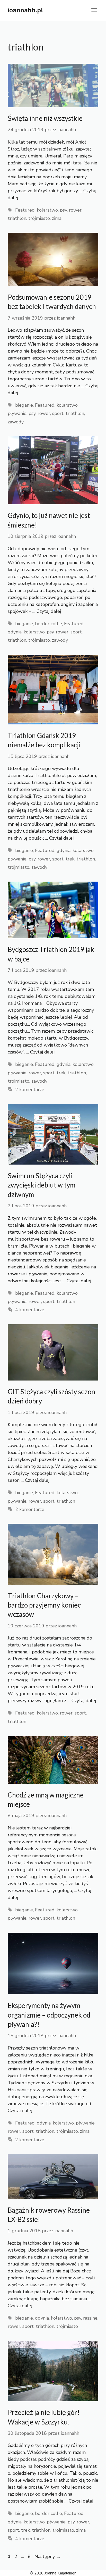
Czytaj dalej (49, 611)
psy (63, 210)
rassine (90, 2318)
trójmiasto (39, 218)
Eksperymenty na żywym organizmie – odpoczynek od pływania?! (49, 2015)
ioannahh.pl (25, 10)
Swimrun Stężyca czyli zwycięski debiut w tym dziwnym (42, 1185)
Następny (48, 2556)
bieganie (24, 405)
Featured (25, 210)
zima (57, 218)
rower (75, 210)
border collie (48, 624)
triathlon (17, 218)
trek (70, 859)
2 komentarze (30, 1090)
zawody (16, 422)
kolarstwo (47, 210)
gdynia (15, 632)
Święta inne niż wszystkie (45, 118)
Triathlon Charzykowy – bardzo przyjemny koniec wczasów (44, 1605)
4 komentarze (30, 1310)
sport (58, 413)
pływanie (17, 413)
